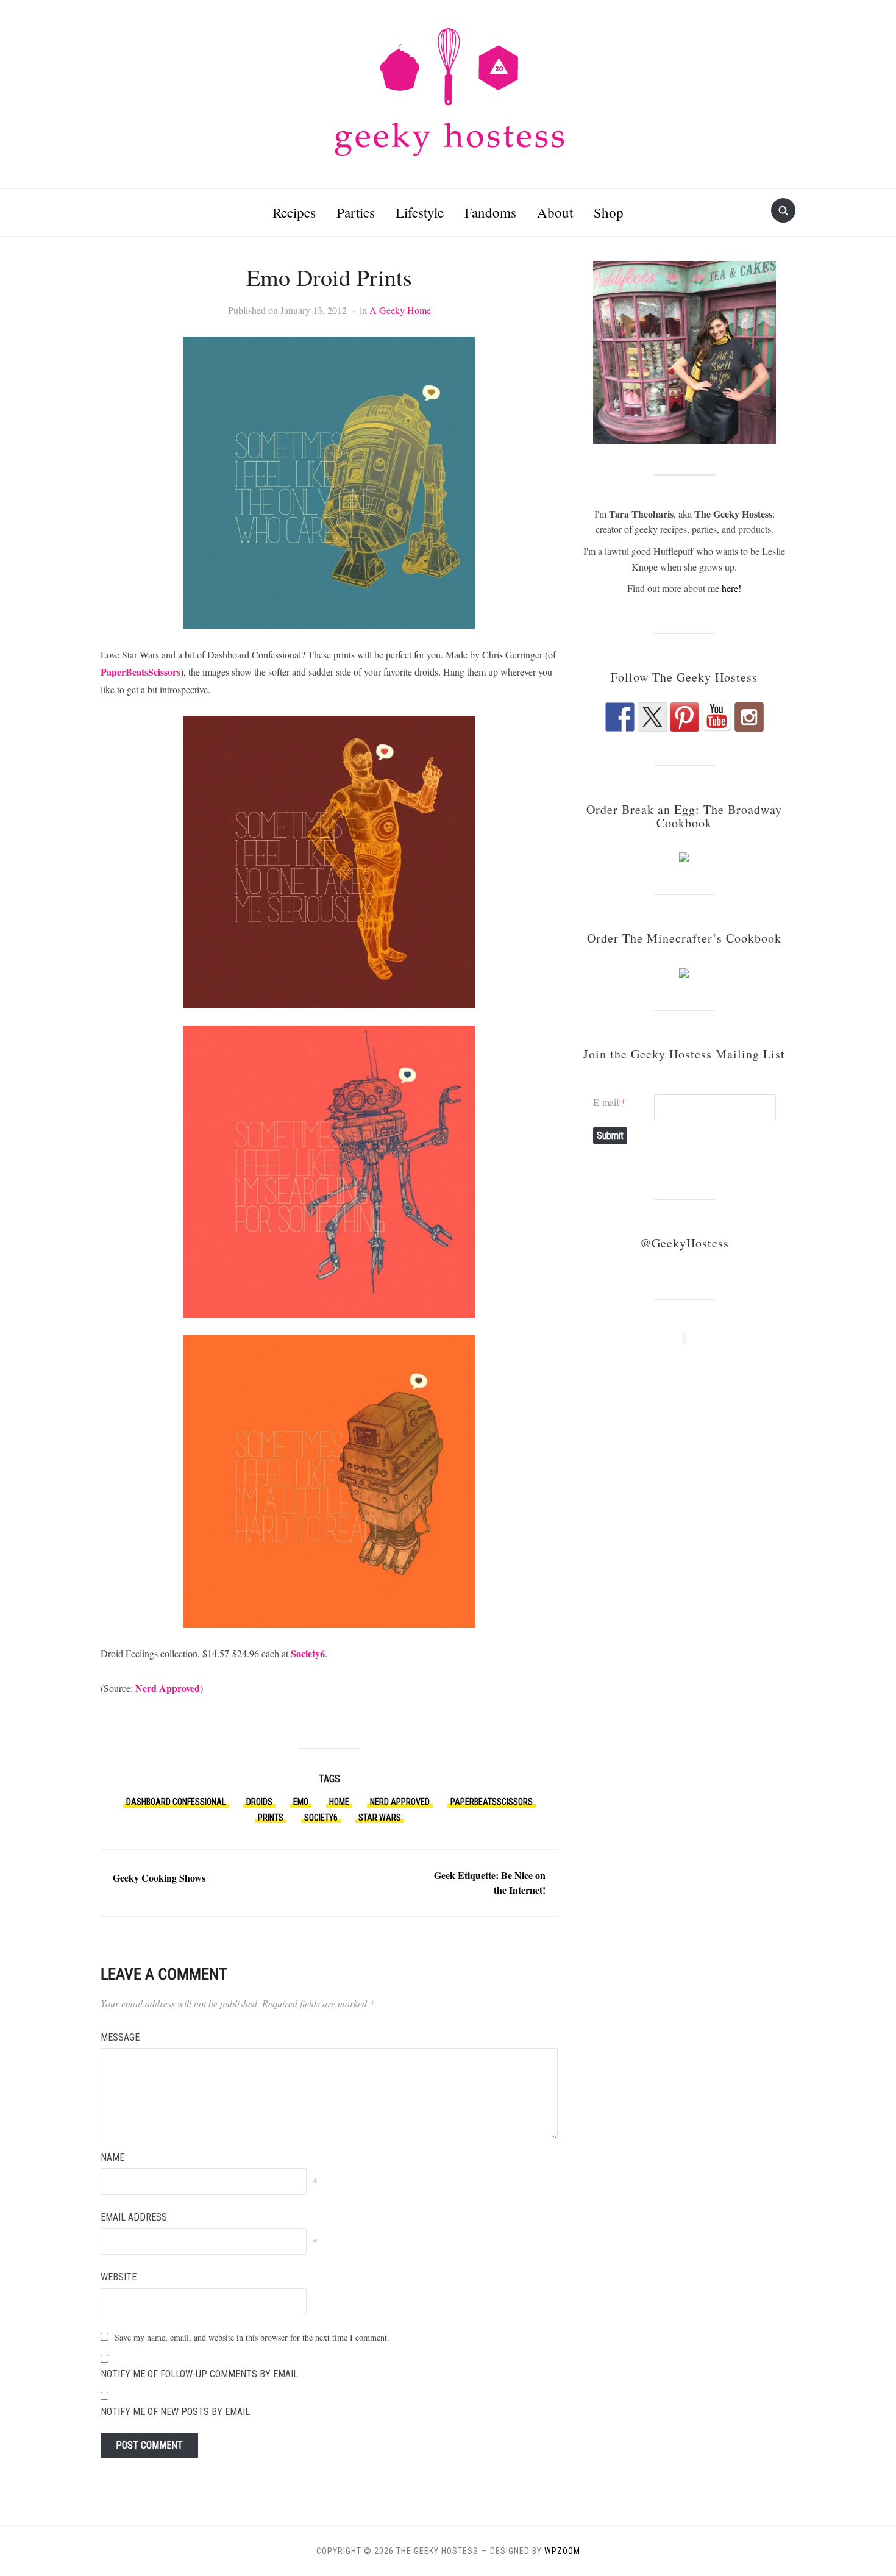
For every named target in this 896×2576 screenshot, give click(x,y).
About (555, 212)
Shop (609, 212)
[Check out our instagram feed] (749, 717)
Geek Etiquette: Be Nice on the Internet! (490, 1882)
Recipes (294, 212)
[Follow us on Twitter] (652, 717)
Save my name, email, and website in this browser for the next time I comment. (252, 2337)
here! (731, 588)
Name (112, 2157)
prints (271, 1818)
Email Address (134, 2217)
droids (259, 1802)
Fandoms (490, 212)
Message (120, 2037)
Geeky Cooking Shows (159, 1878)
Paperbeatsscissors (492, 1802)
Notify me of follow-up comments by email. (200, 2374)
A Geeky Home (400, 310)
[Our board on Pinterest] (684, 717)
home (339, 1802)
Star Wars (380, 1818)
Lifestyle (420, 212)
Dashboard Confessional (176, 1802)
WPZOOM (562, 2551)
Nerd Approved (168, 1688)
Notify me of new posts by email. (176, 2412)
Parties (356, 212)
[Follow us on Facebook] (620, 717)
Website (119, 2277)
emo (301, 1802)
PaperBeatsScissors (140, 672)
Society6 (308, 1653)
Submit (610, 1136)
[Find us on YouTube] (717, 717)
